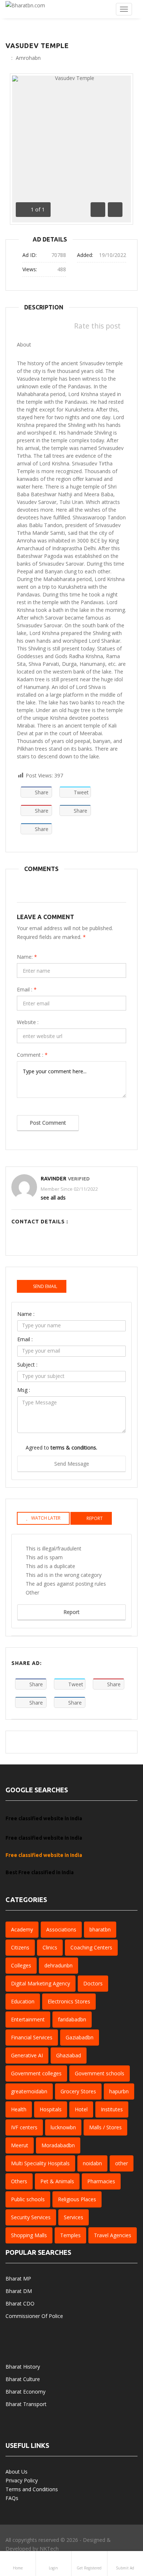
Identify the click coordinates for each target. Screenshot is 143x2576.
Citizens (20, 1947)
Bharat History (23, 2367)
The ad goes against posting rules (66, 1584)
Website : (28, 1022)
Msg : (24, 1390)
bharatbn (100, 1929)
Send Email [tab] (45, 1286)
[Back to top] (119, 2530)
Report (71, 1612)
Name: (27, 957)
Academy (22, 1929)
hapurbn (119, 2091)
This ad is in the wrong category (64, 1575)
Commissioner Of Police (34, 2316)
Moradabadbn (58, 2145)
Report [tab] (95, 1518)
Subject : (27, 1365)
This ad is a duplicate (50, 1566)
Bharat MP (18, 2279)
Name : (26, 1314)
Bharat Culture (23, 2379)
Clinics (50, 1947)
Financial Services (32, 2037)
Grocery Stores (78, 2091)
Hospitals (51, 2109)
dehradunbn (58, 1965)
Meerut (20, 2145)
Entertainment (28, 2019)
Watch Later (46, 1518)
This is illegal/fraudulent (54, 1548)
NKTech (49, 2549)
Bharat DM (19, 2291)
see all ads (53, 1198)
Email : (27, 989)
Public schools (28, 2199)
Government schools (100, 2073)
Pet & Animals (57, 2181)
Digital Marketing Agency (41, 1983)
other (122, 2163)
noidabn (92, 2163)
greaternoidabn (29, 2091)
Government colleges (36, 2073)
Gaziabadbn (80, 2037)
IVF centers (24, 2127)
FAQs (12, 2498)
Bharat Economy (25, 2392)
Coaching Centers (91, 1947)
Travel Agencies (113, 2235)
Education (23, 2001)
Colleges (21, 1965)
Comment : (32, 1055)
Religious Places (77, 2199)
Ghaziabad (69, 2055)
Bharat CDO (20, 2303)
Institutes (112, 2109)
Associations (61, 1929)
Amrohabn (28, 58)
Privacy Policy (22, 2480)
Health (19, 2109)
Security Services (31, 2217)
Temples (70, 2235)
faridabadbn (72, 2019)
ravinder (54, 1179)
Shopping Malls (29, 2235)
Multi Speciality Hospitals (40, 2163)
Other (32, 1592)
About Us (16, 2472)
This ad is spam (44, 1557)
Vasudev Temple (37, 46)
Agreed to (61, 1447)
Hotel (81, 2109)
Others (19, 2181)
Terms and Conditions (32, 2489)
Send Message (72, 1464)
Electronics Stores (69, 2001)
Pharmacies (101, 2181)
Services (74, 2217)
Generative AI (27, 2055)
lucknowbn (63, 2127)
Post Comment (48, 1123)
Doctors (93, 1983)
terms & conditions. (74, 1447)
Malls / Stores (105, 2127)
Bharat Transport (26, 2404)
